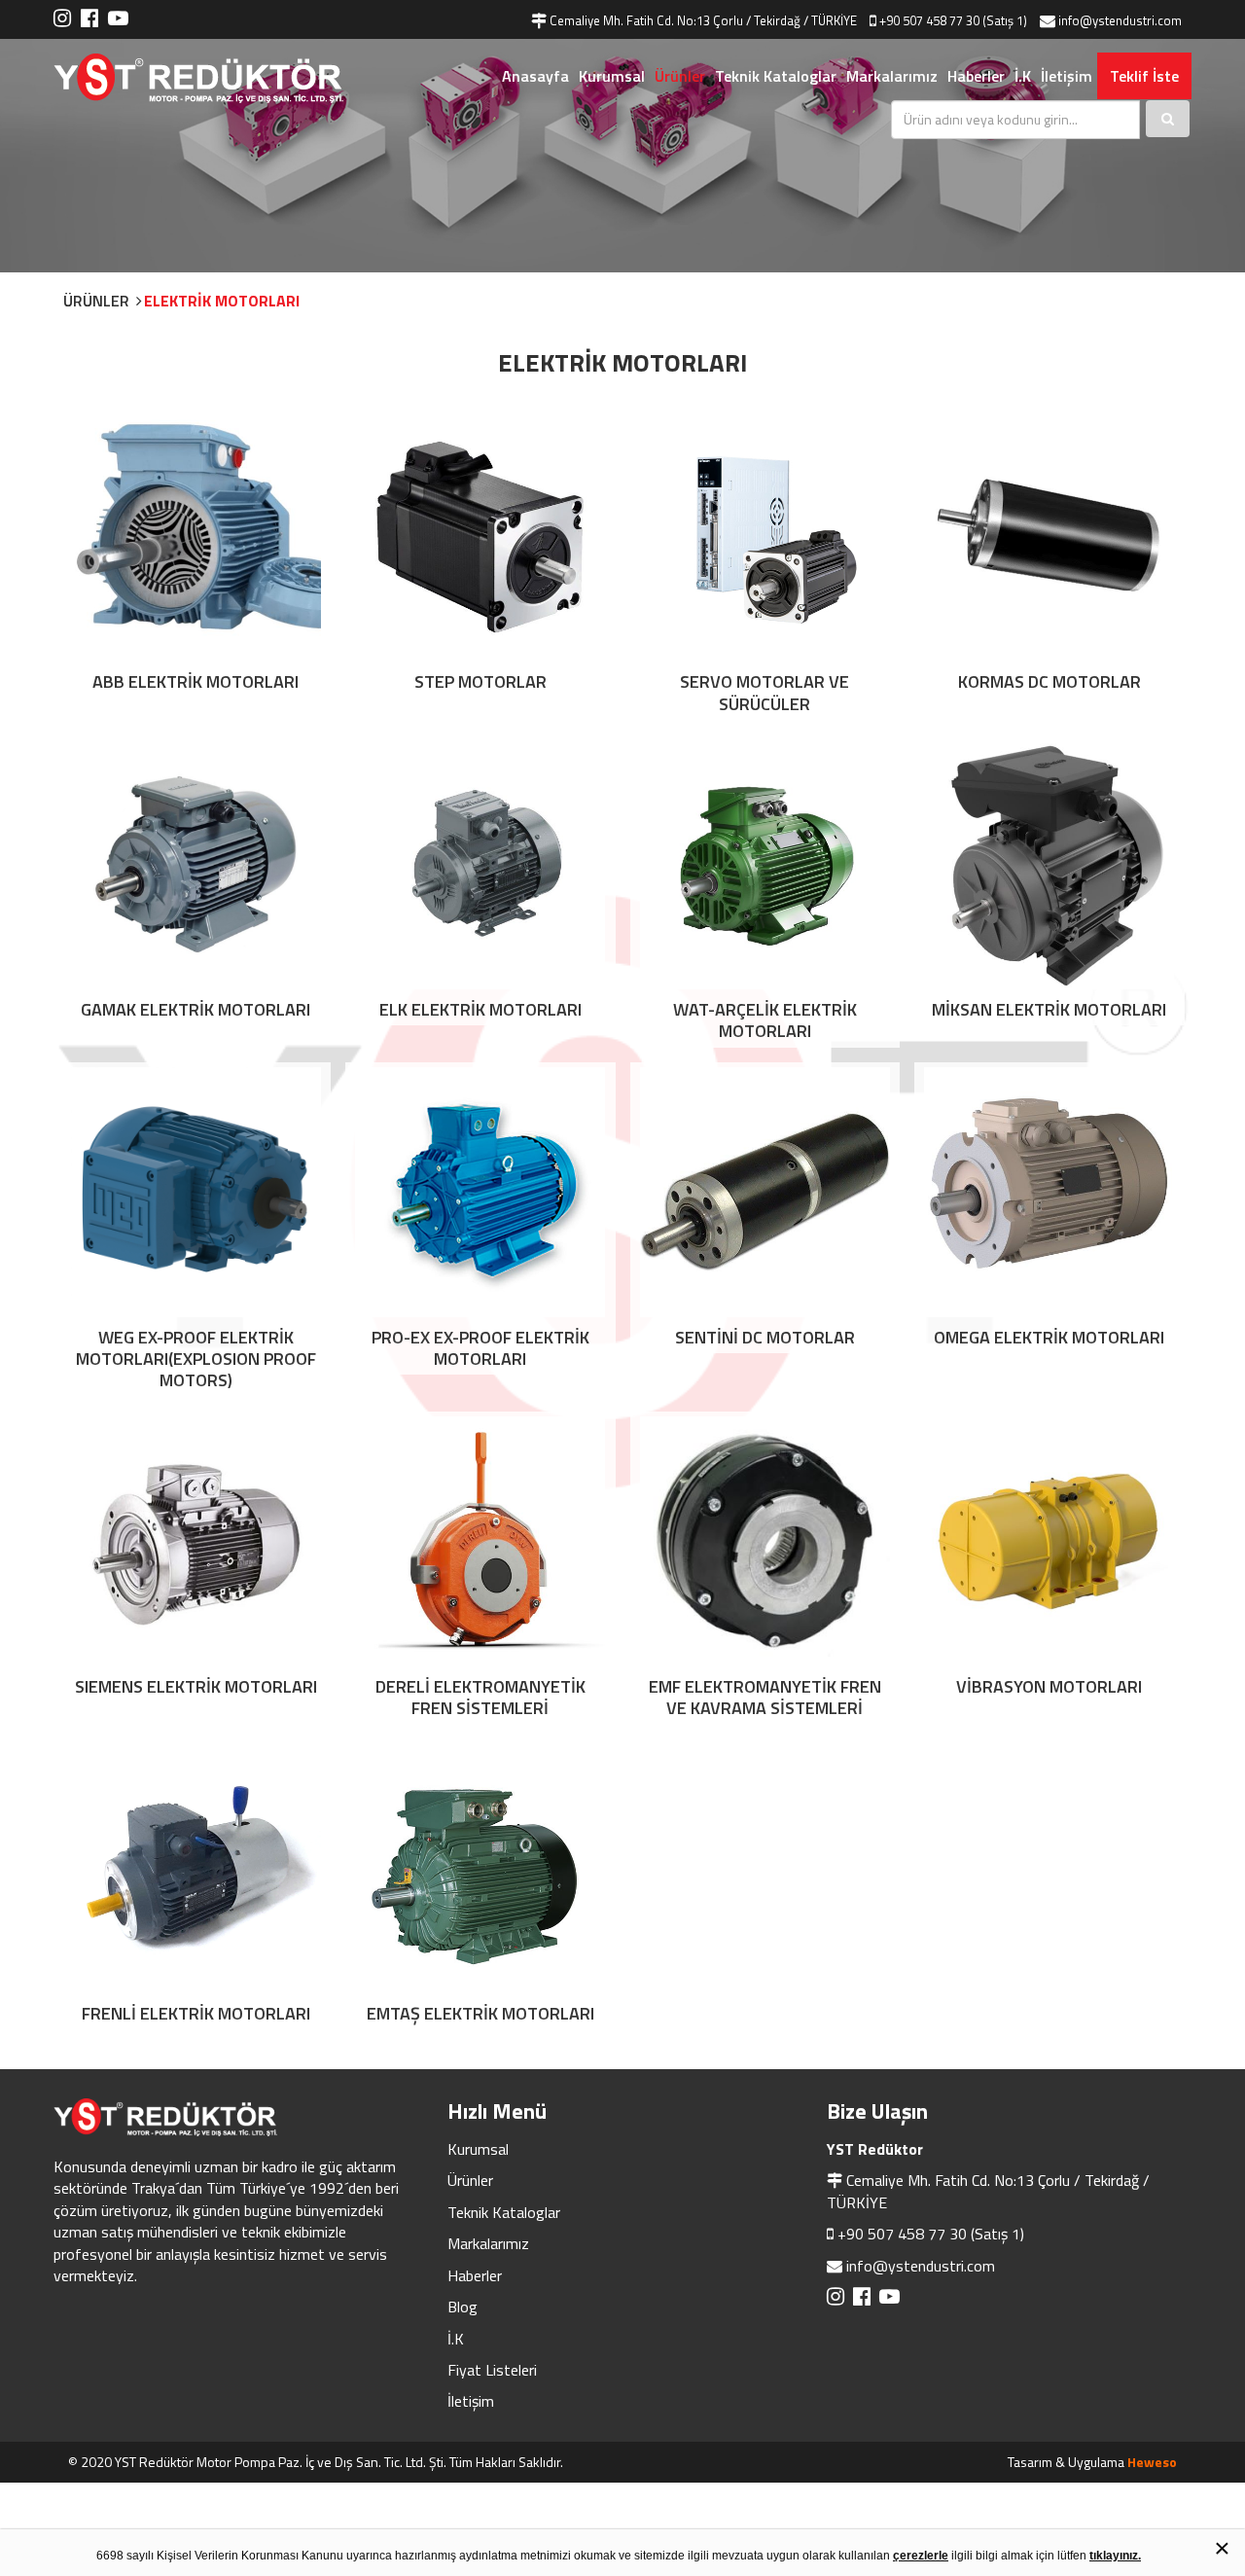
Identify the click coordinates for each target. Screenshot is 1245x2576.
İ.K (1023, 76)
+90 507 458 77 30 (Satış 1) (931, 2234)
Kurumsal (612, 76)
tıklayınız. (1115, 2556)
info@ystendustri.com (921, 2266)
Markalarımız (892, 76)
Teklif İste (1144, 76)
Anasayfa (535, 76)
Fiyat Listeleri (492, 2370)
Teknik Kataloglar (776, 76)
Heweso (1152, 2462)
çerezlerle (921, 2556)
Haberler (976, 76)
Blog (462, 2307)
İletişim (1067, 76)
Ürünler (680, 76)
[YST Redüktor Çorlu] (224, 78)
